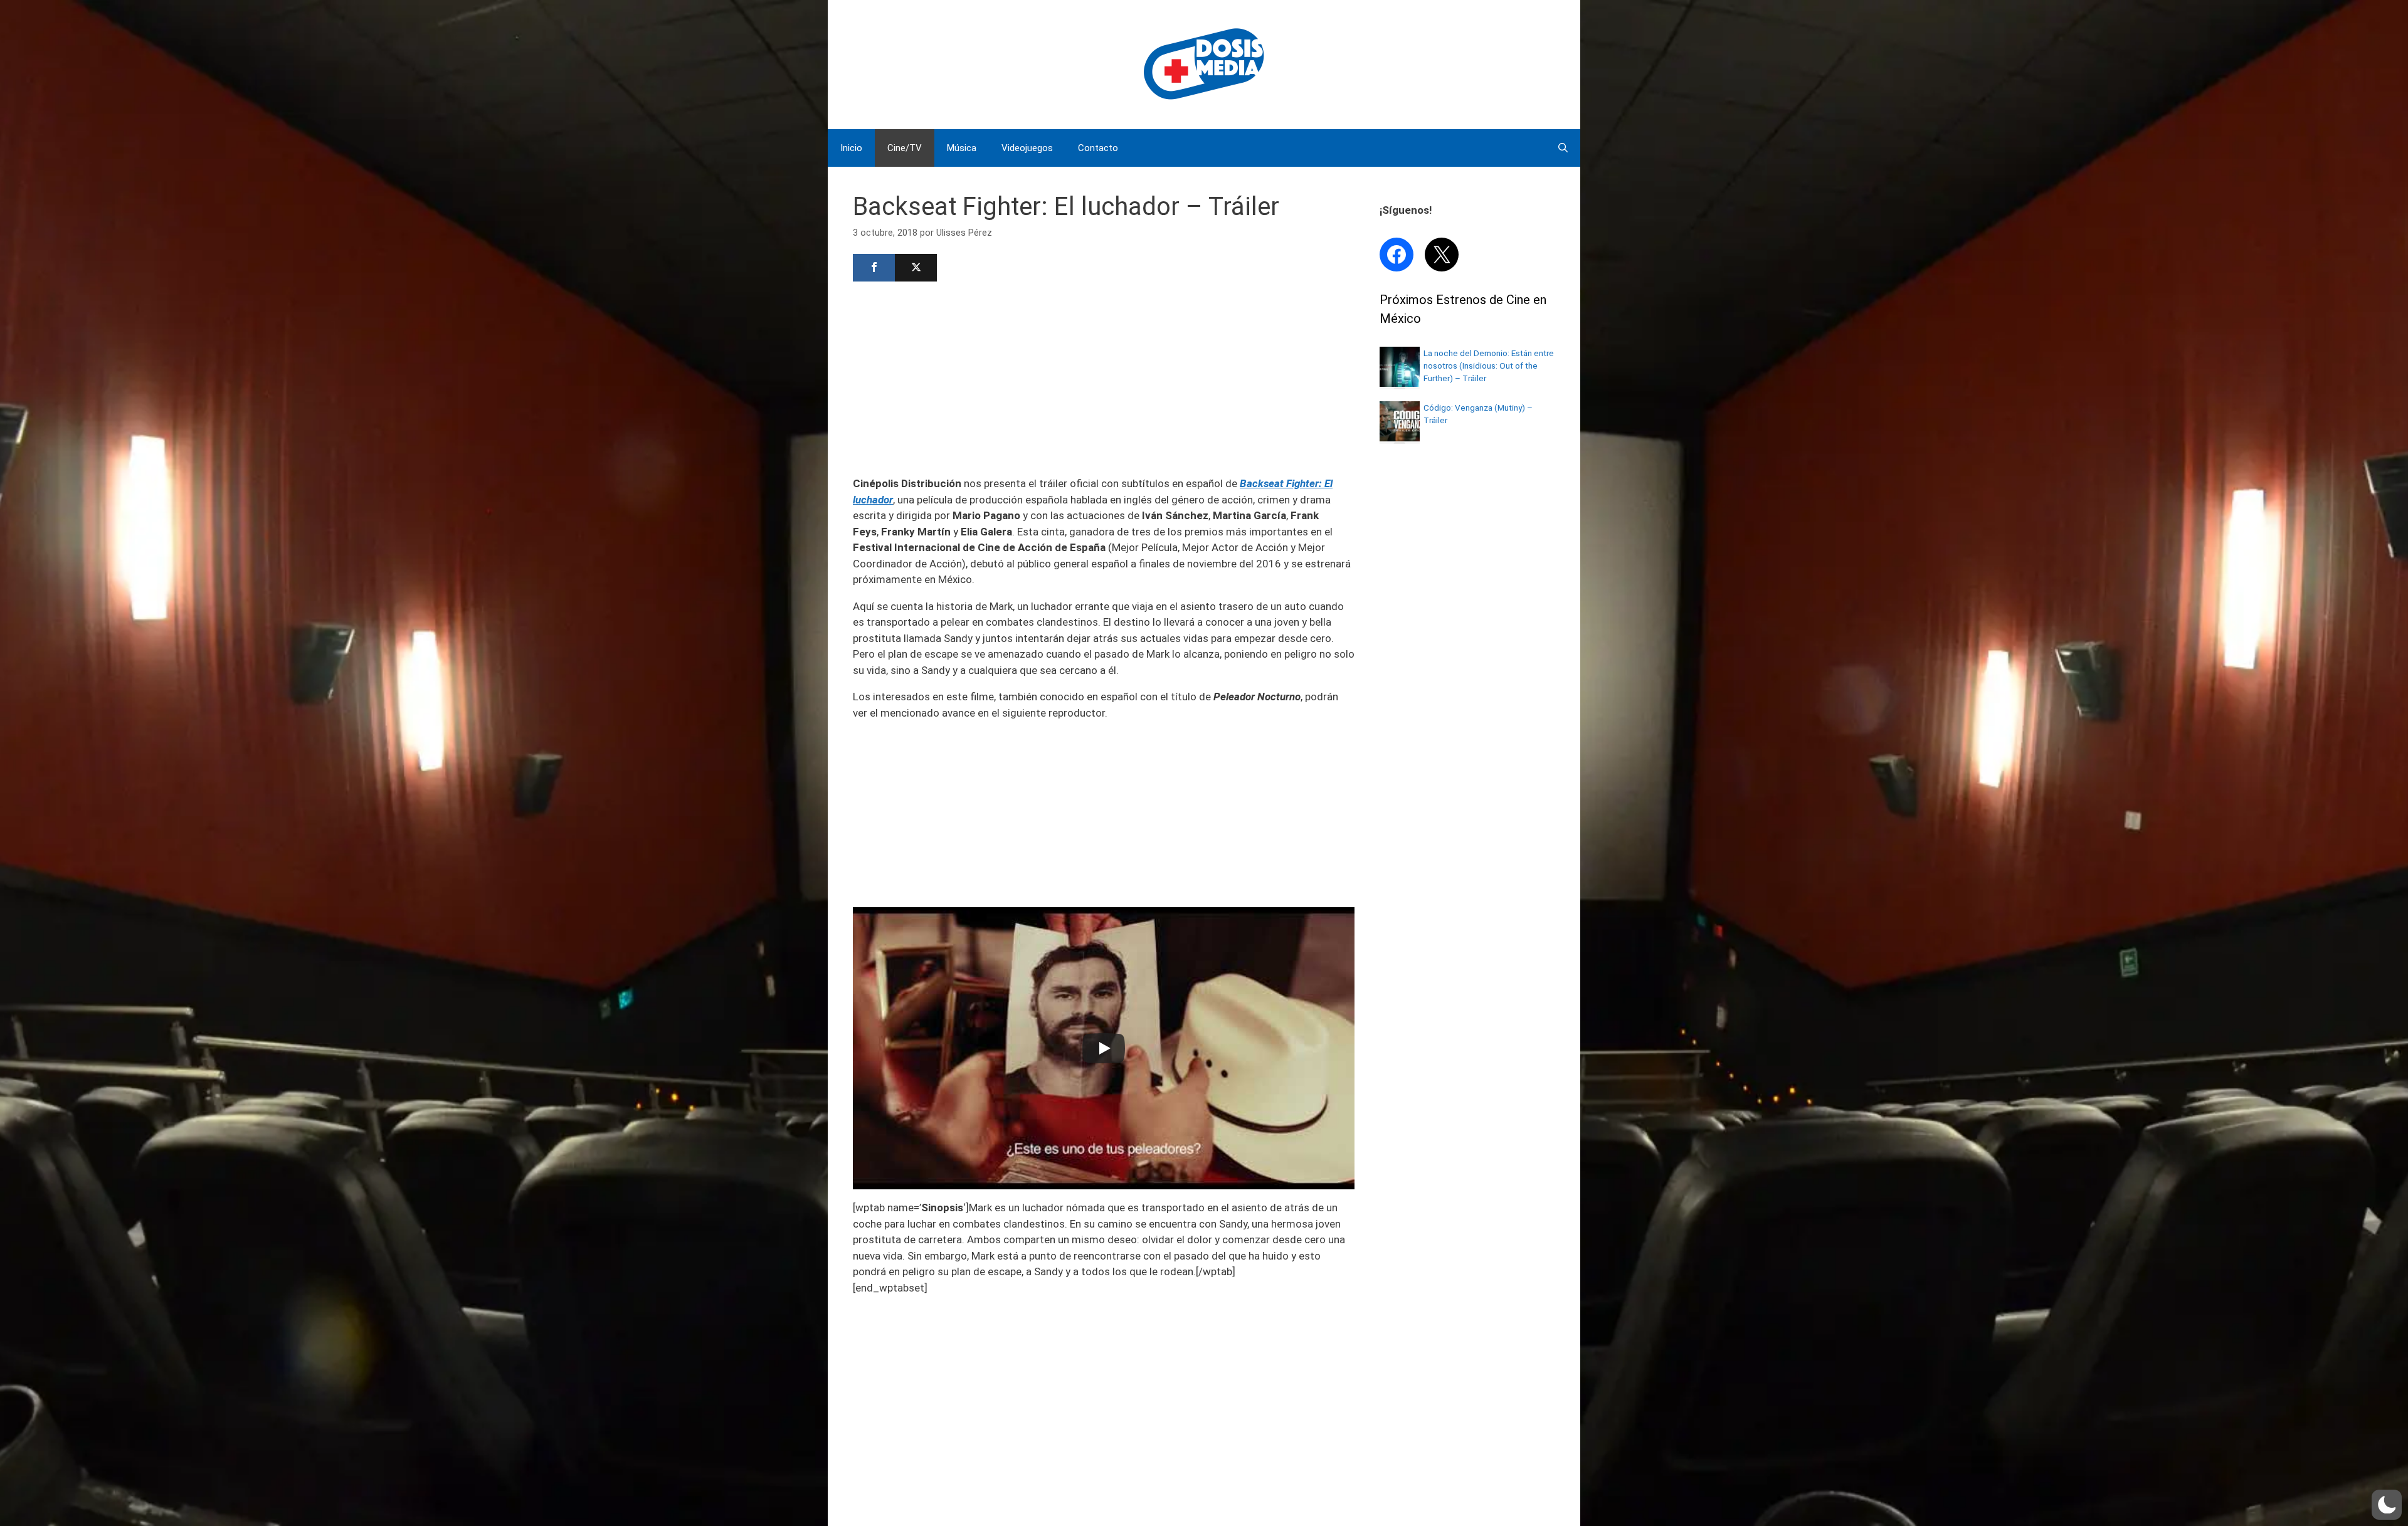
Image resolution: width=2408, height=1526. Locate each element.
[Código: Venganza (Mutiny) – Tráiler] (1400, 438)
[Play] (1104, 1048)
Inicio (851, 148)
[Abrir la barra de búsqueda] (1563, 148)
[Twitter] (916, 268)
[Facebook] (874, 268)
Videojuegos (1027, 148)
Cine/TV (905, 148)
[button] (2387, 1505)
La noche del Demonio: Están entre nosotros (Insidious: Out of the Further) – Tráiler (1489, 366)
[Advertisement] (1104, 377)
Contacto (1098, 148)
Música (962, 148)
